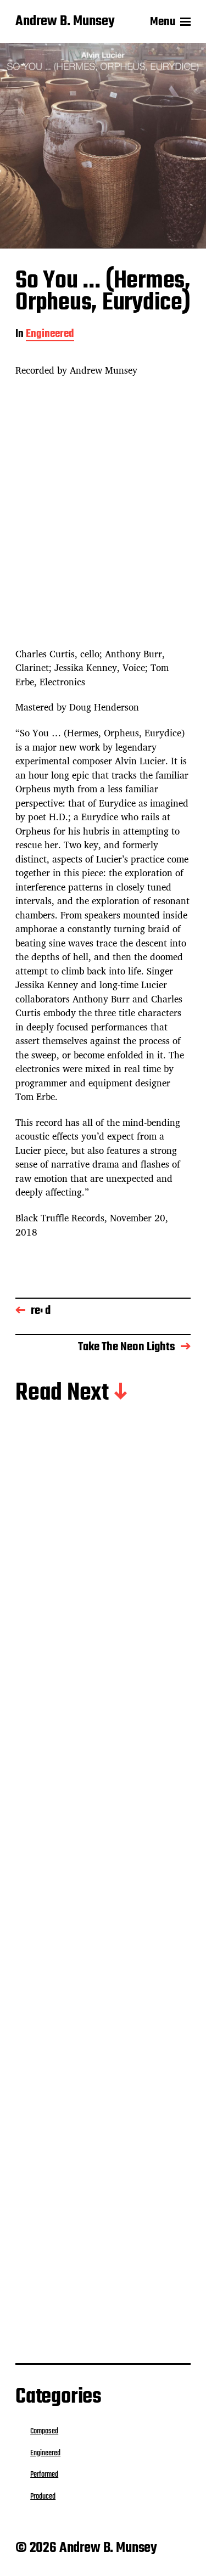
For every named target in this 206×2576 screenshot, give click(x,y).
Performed (44, 2474)
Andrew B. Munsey (65, 22)
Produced (100, 1620)
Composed (44, 2431)
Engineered (50, 335)
